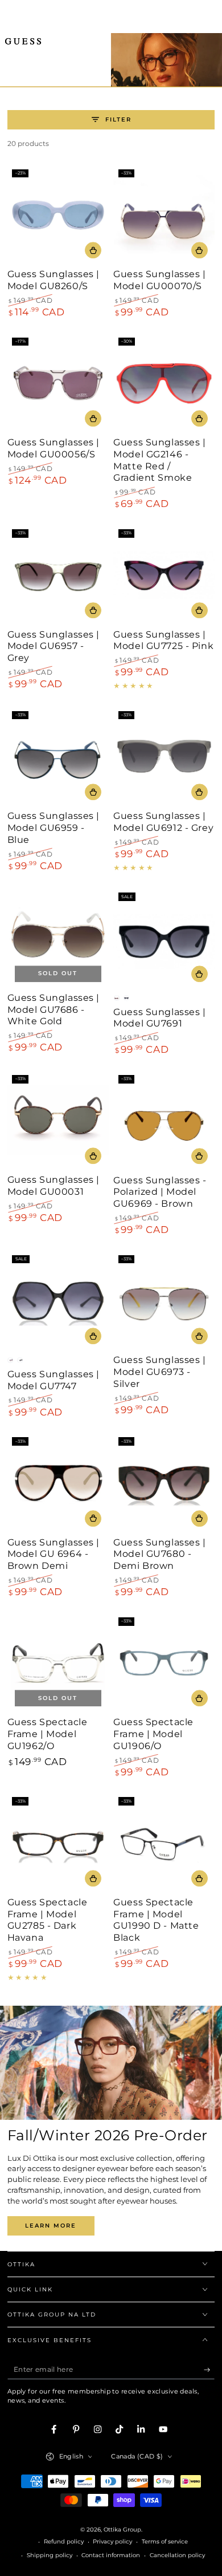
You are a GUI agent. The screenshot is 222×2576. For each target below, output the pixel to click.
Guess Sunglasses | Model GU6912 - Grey (163, 822)
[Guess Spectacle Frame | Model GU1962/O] (58, 1663)
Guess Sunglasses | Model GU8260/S (54, 280)
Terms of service (165, 2541)
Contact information (111, 2555)
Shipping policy (50, 2555)
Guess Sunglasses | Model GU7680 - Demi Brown (159, 1554)
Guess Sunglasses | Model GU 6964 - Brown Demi (54, 1554)
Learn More (51, 2226)
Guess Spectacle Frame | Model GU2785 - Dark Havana (48, 1920)
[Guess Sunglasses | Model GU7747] (58, 1301)
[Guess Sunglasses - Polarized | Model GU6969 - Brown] (164, 1121)
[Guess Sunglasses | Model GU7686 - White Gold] (58, 939)
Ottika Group (122, 2530)
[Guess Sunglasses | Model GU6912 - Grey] (164, 757)
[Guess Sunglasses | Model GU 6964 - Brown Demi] (58, 1483)
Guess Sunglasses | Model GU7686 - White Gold (54, 1010)
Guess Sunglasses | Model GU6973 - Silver (159, 1372)
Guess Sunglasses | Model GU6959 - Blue (54, 828)
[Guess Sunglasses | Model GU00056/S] (58, 383)
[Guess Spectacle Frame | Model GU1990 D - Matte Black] (164, 1843)
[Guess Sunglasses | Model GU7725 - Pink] (164, 575)
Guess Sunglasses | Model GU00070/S (159, 280)
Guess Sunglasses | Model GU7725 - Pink (163, 640)
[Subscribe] (209, 2370)
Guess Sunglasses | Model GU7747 (54, 1380)
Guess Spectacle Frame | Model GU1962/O (48, 1734)
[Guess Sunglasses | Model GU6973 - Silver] (164, 1301)
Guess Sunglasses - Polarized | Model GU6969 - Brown (160, 1192)
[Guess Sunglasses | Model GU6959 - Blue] (58, 757)
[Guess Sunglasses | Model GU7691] (164, 939)
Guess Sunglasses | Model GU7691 (159, 1018)
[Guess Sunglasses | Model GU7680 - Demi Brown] (164, 1483)
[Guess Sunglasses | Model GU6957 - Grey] (58, 575)
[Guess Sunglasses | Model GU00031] (58, 1121)
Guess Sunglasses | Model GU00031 (54, 1186)
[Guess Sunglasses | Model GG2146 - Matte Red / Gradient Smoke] (164, 383)
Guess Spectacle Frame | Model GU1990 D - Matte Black (156, 1920)
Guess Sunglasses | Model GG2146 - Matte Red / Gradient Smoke (159, 460)
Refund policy (64, 2541)
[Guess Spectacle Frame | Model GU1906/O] (164, 1663)
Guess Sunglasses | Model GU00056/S (54, 448)
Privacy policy (112, 2541)
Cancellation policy (177, 2555)
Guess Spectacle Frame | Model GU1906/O (153, 1734)
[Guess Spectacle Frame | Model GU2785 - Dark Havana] (58, 1843)
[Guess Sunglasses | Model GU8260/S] (58, 215)
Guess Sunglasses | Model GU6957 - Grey (54, 646)
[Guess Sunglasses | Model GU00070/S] (164, 215)
